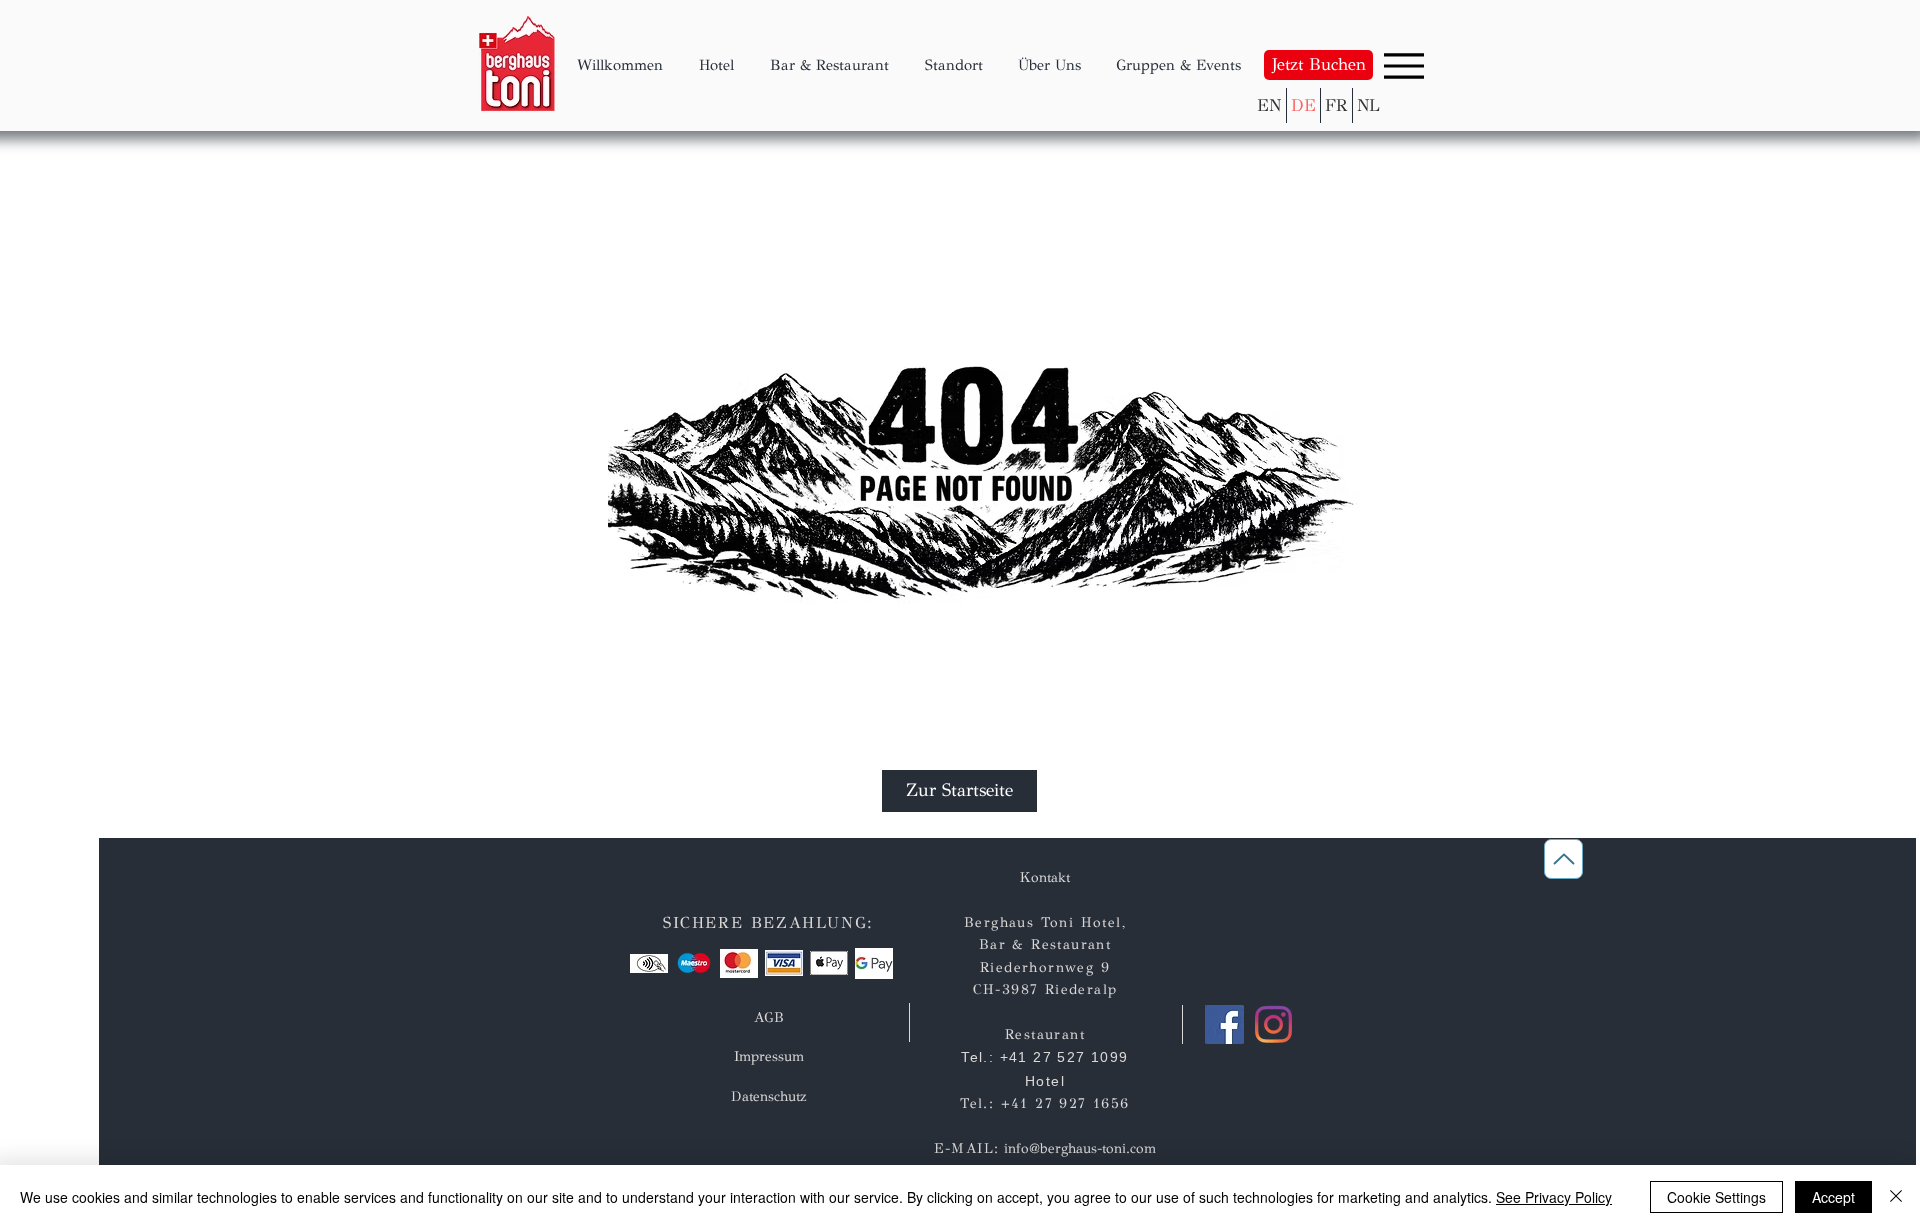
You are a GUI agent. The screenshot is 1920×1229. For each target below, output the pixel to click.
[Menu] (1404, 65)
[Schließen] (1896, 1197)
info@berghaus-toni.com (1080, 1148)
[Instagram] (1273, 1024)
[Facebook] (1224, 1024)
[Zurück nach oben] (1563, 859)
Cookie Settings (1716, 1197)
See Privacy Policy (1554, 1197)
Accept (1833, 1197)
